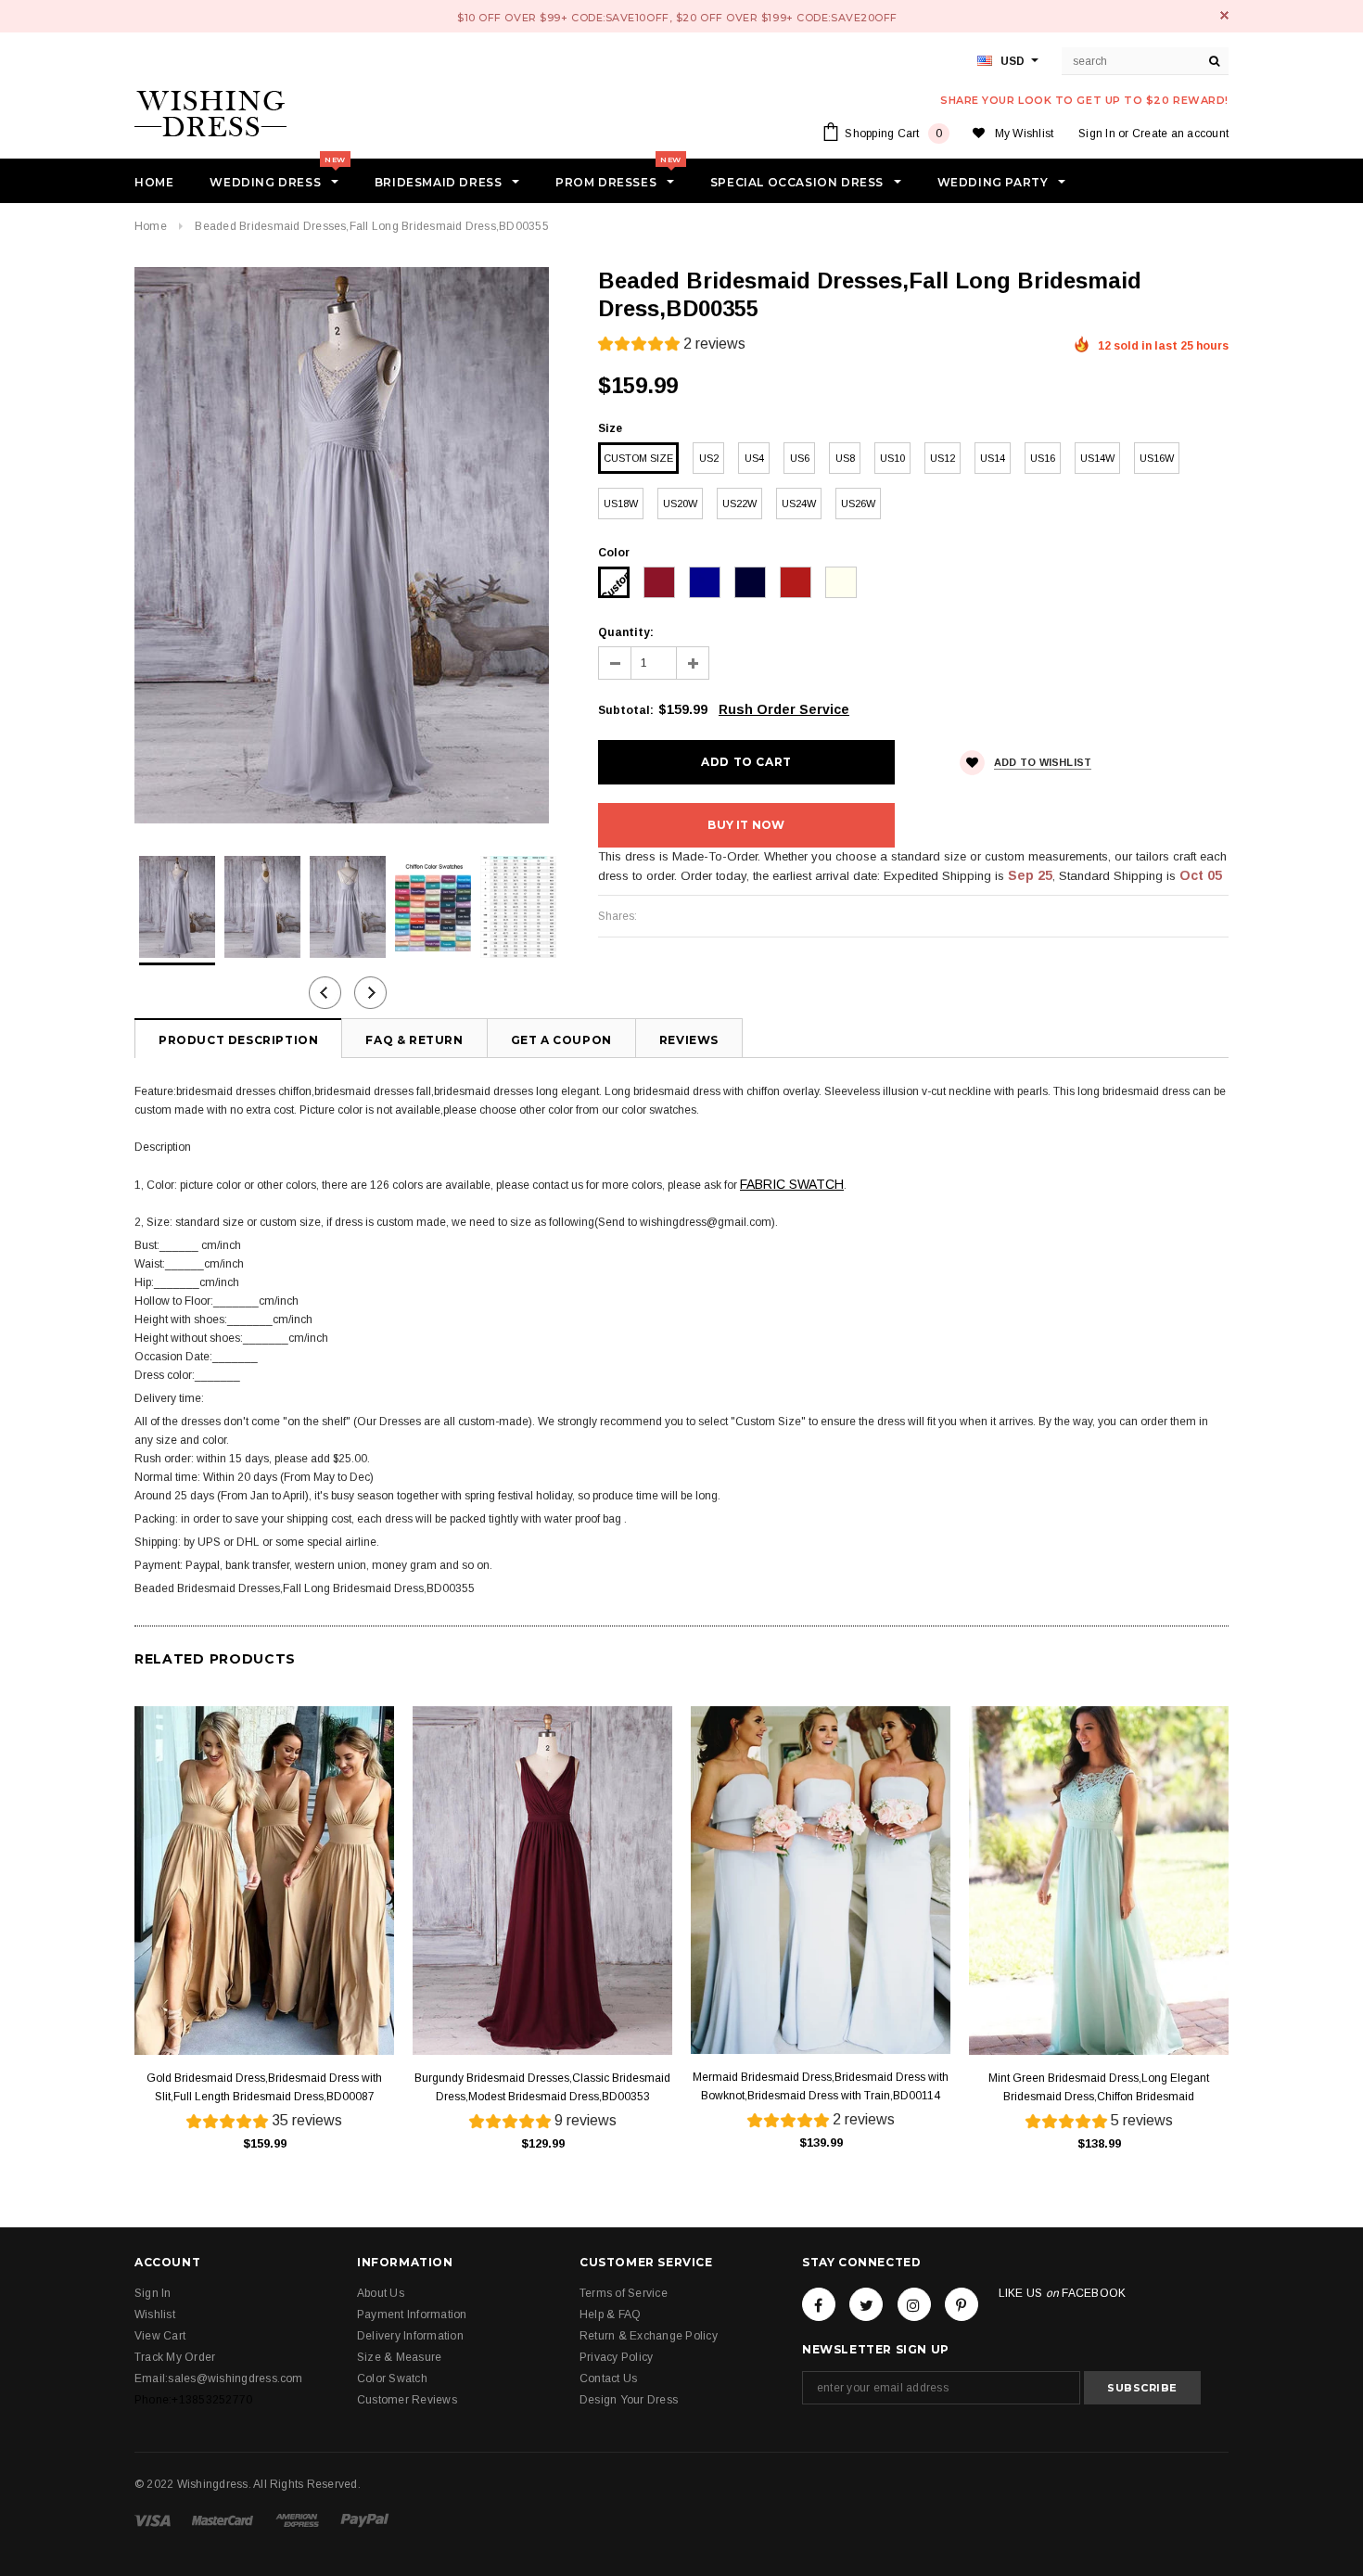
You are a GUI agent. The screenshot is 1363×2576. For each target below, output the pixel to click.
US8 (845, 458)
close (1224, 15)
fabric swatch (792, 1184)
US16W (1157, 458)
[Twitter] (866, 2304)
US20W (680, 504)
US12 (943, 458)
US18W (621, 504)
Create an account (1180, 134)
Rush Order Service (784, 709)
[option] (348, 545)
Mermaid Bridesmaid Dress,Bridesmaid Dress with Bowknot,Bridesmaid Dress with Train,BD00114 (821, 2086)
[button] (672, 346)
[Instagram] (914, 2304)
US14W (1097, 458)
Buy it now (746, 825)
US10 (892, 458)
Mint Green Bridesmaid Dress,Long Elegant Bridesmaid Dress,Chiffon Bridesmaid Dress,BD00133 (1099, 2089)
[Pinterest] (962, 2304)
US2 (709, 458)
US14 (993, 458)
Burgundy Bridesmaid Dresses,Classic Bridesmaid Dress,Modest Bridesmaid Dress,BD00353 (542, 2087)
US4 (754, 458)
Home (151, 226)
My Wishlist (1025, 134)
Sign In (1097, 134)
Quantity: (626, 632)
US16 (1043, 458)
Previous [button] (325, 993)
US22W (739, 504)
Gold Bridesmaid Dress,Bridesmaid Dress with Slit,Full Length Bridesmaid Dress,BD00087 (264, 2087)
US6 (800, 458)
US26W (858, 504)
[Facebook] (819, 2304)
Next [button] (370, 993)
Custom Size (638, 458)
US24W (799, 504)
